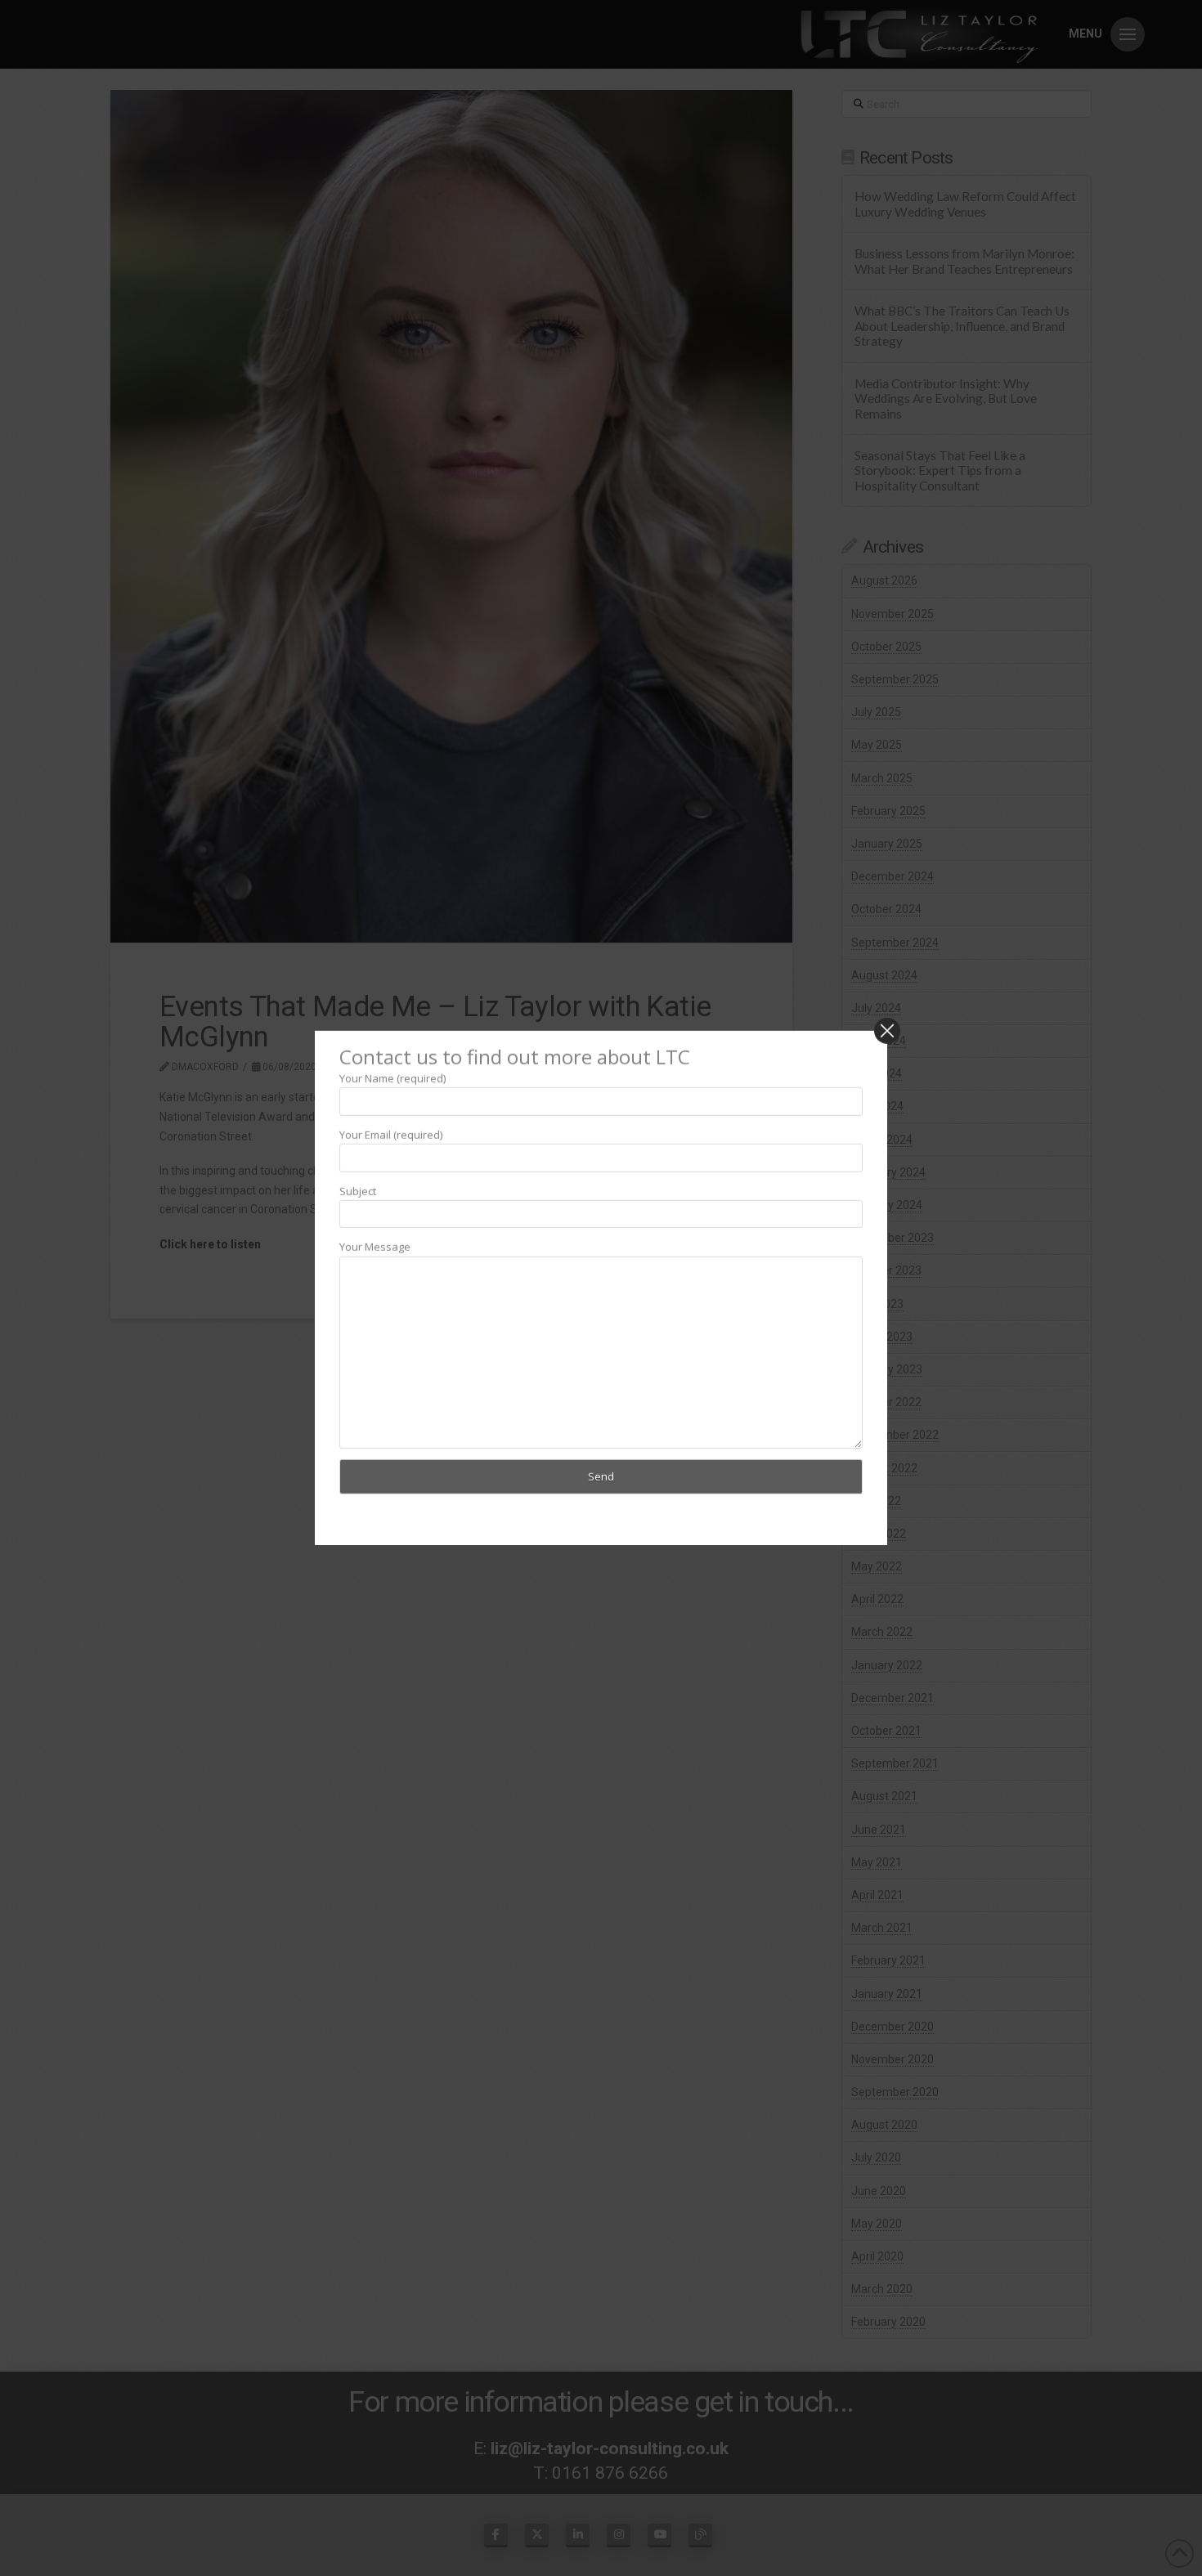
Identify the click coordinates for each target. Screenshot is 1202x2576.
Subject (358, 1190)
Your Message (375, 1247)
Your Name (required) (392, 1077)
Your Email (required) (391, 1134)
